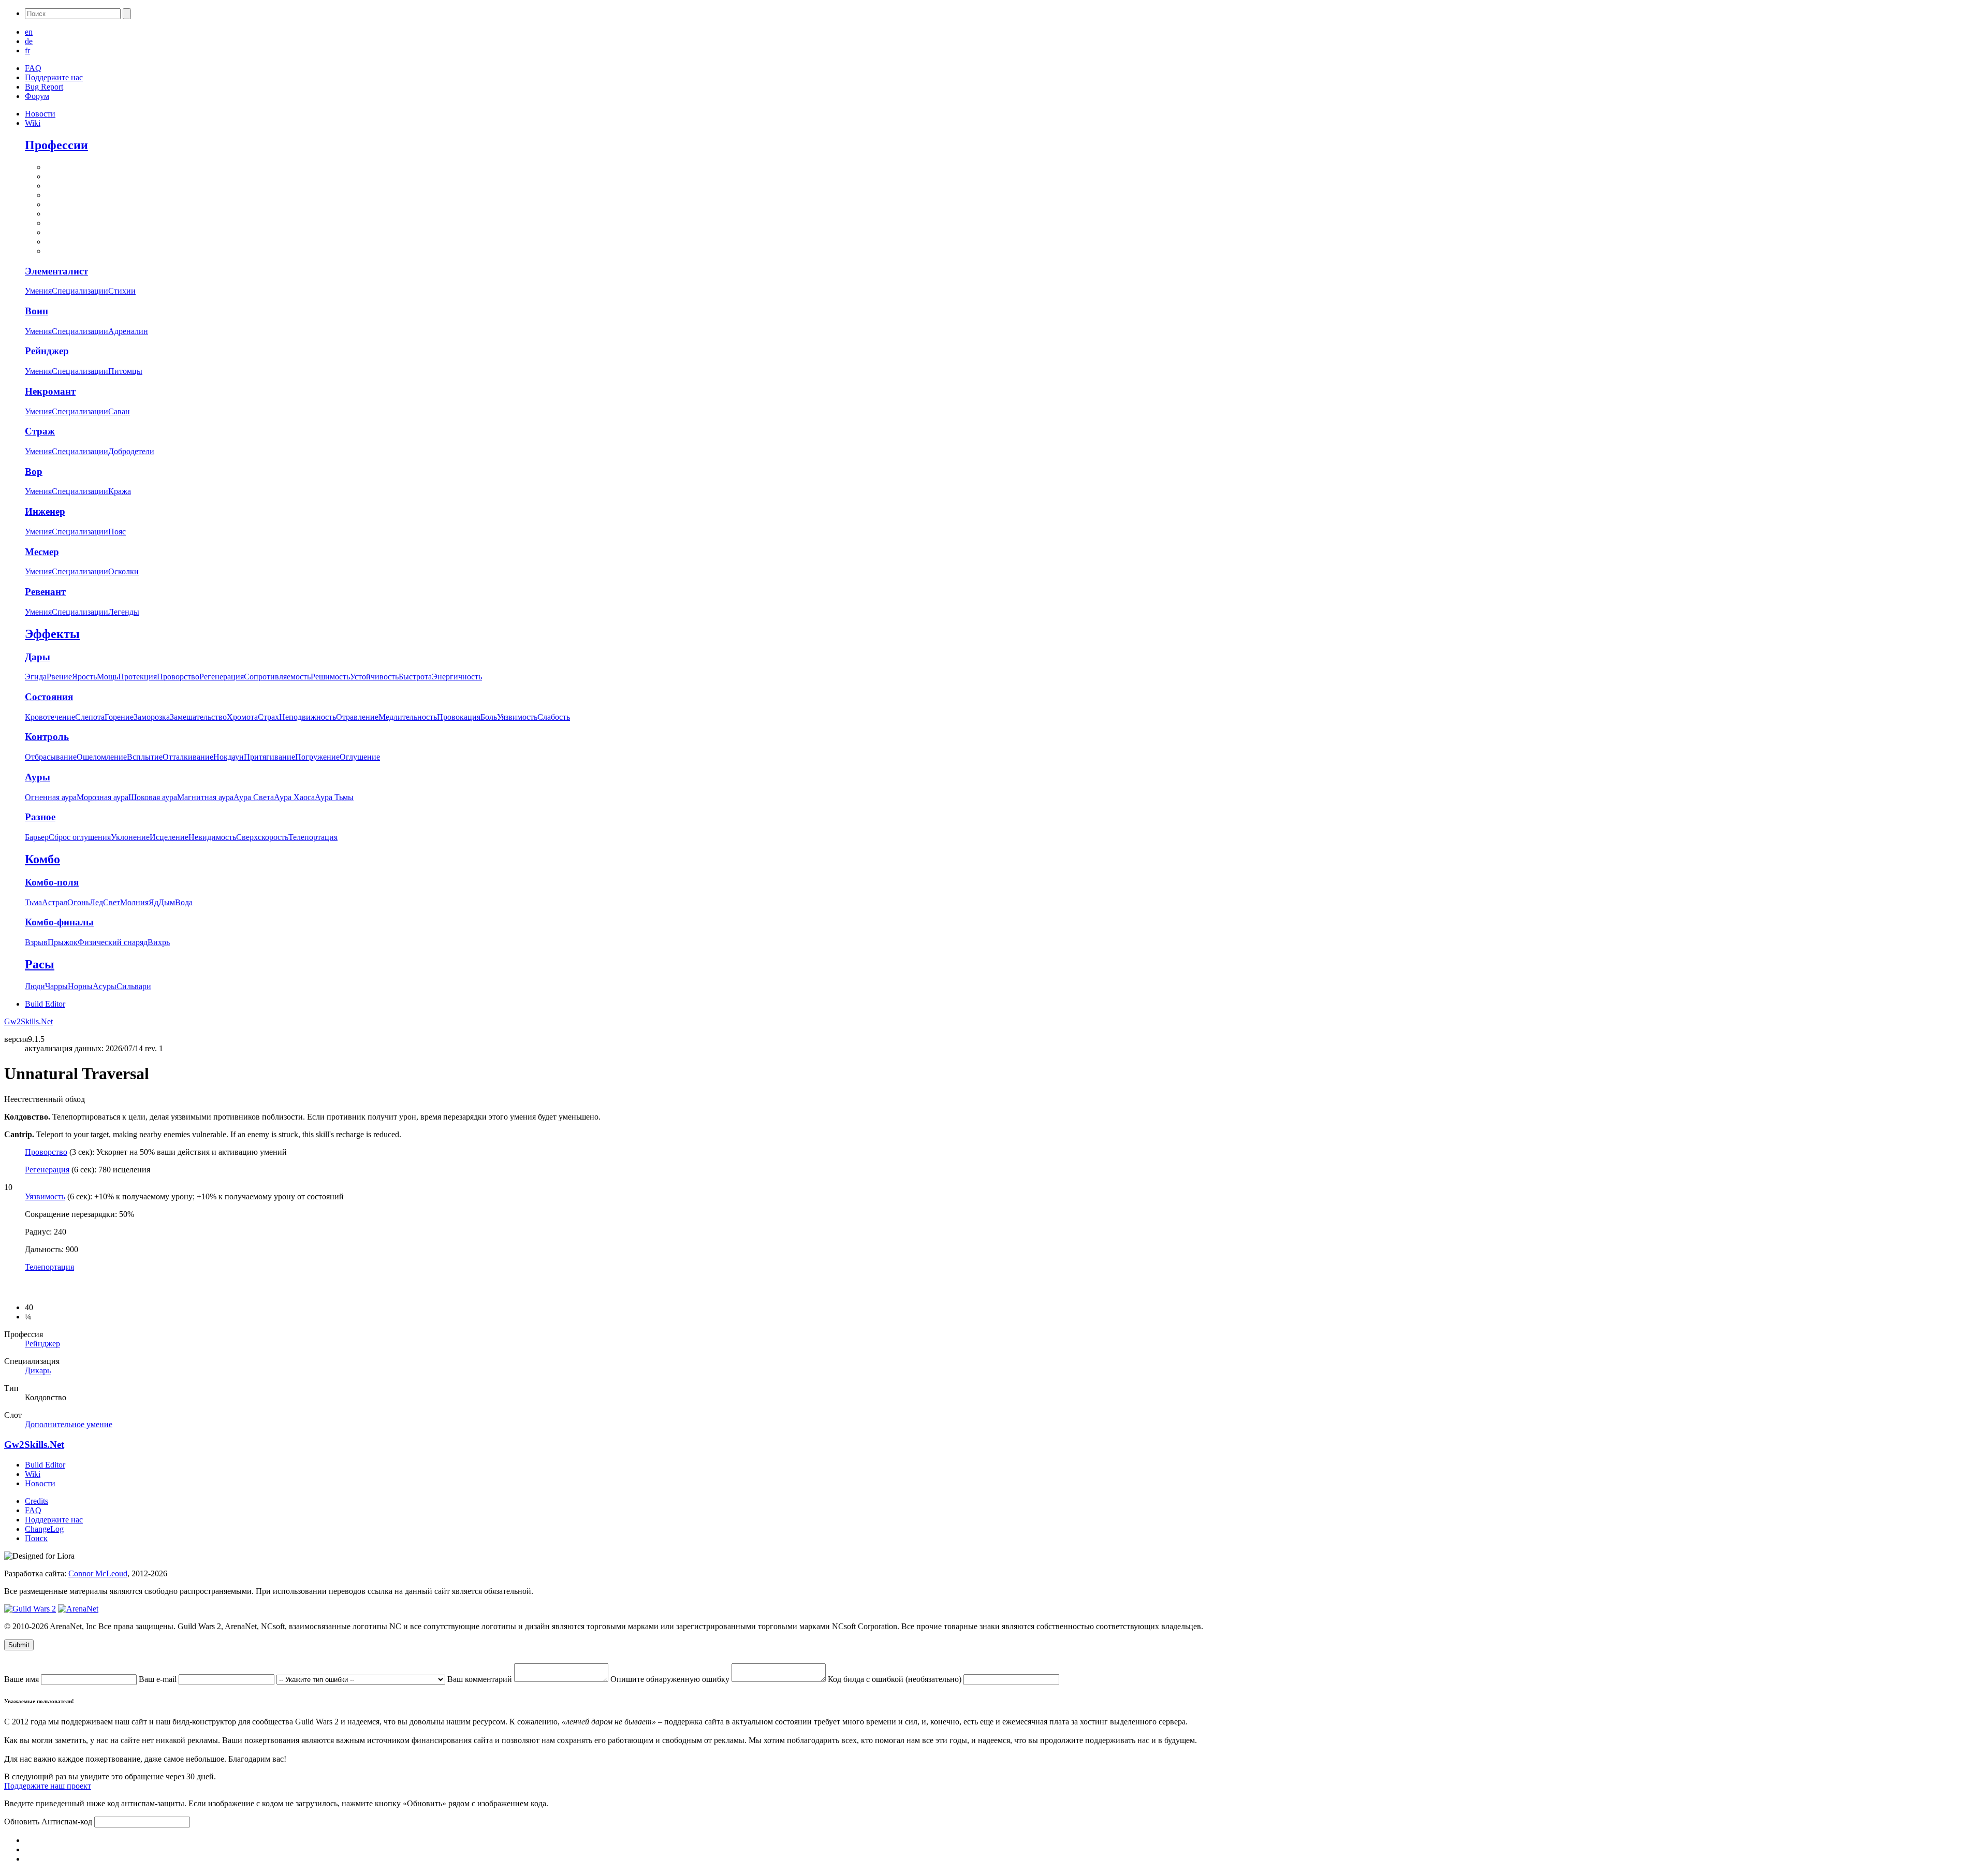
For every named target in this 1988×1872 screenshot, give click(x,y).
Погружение (317, 757)
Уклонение (130, 837)
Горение (119, 717)
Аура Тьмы (334, 797)
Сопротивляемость (277, 677)
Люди (35, 986)
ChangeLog (44, 1529)
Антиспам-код (68, 1822)
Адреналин (128, 331)
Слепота (90, 717)
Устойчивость (374, 677)
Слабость (554, 717)
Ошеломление (102, 757)
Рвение (59, 677)
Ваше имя (23, 1679)
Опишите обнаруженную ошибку (671, 1679)
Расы (40, 964)
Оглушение (360, 757)
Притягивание (269, 757)
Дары (38, 657)
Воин (36, 311)
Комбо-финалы (59, 922)
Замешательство (198, 717)
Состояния (49, 697)
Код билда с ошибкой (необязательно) (896, 1679)
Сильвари (134, 986)
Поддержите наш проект (48, 1786)
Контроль (47, 737)
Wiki (33, 123)
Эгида (36, 677)
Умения (38, 291)
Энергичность (457, 677)
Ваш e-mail (159, 1679)
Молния (134, 902)
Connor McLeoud (98, 1573)
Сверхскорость (262, 837)
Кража (120, 491)
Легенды (124, 612)
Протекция (137, 677)
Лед (96, 902)
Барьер (37, 837)
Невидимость (212, 837)
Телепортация (313, 837)
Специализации (80, 291)
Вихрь (159, 942)
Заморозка (152, 717)
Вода (184, 902)
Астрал (55, 902)
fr (27, 50)
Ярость (84, 677)
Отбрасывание (51, 757)
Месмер (42, 552)
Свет (112, 902)
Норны (80, 986)
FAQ (33, 68)
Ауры (38, 777)
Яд (154, 902)
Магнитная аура (205, 797)
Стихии (122, 291)
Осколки (123, 571)
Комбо (42, 859)
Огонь (78, 902)
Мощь (107, 677)
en (29, 32)
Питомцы (125, 371)
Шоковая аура (153, 797)
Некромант (50, 391)
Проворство (178, 677)
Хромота (242, 717)
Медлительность (408, 717)
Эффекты (52, 634)
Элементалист (56, 271)
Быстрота (415, 677)
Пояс (117, 532)
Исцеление (169, 837)
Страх (268, 717)
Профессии (56, 145)
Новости (40, 114)
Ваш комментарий (481, 1679)
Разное (40, 817)
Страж (40, 431)
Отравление (357, 717)
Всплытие (145, 757)
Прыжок (63, 942)
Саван (119, 411)
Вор (34, 471)
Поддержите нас (54, 77)
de (29, 41)
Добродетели (131, 451)
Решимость (330, 677)
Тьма (33, 902)
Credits (36, 1501)
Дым (167, 902)
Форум (37, 96)
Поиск (36, 1538)
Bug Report (44, 87)
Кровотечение (50, 717)
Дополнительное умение (69, 1424)
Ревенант (45, 592)
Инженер (45, 511)
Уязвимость (517, 717)
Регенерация (222, 677)
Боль (489, 717)
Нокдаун (229, 757)
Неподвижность (308, 717)
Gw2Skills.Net (28, 1021)
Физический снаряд (113, 942)
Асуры (105, 986)
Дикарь (38, 1370)
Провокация (459, 717)
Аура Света (254, 797)
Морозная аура (103, 797)
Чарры (56, 986)
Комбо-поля (52, 882)
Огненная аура (51, 797)
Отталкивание (188, 757)
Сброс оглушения (80, 837)
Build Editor (45, 1004)
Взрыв (36, 942)
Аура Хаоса (294, 797)
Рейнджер (47, 351)
